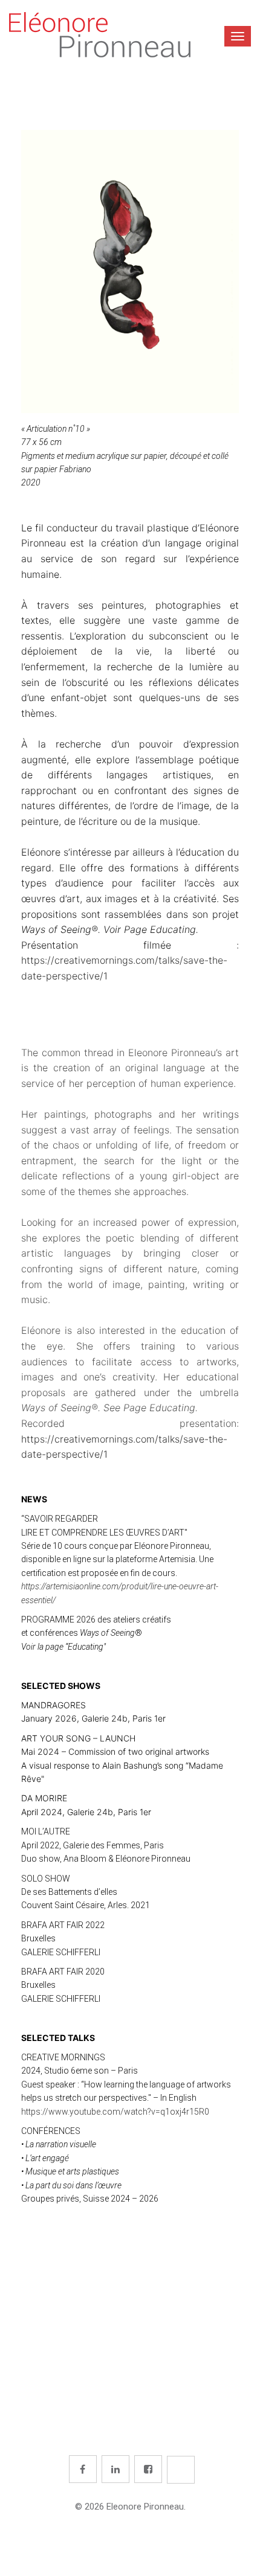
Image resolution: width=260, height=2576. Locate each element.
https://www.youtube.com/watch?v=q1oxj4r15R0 (115, 2112)
